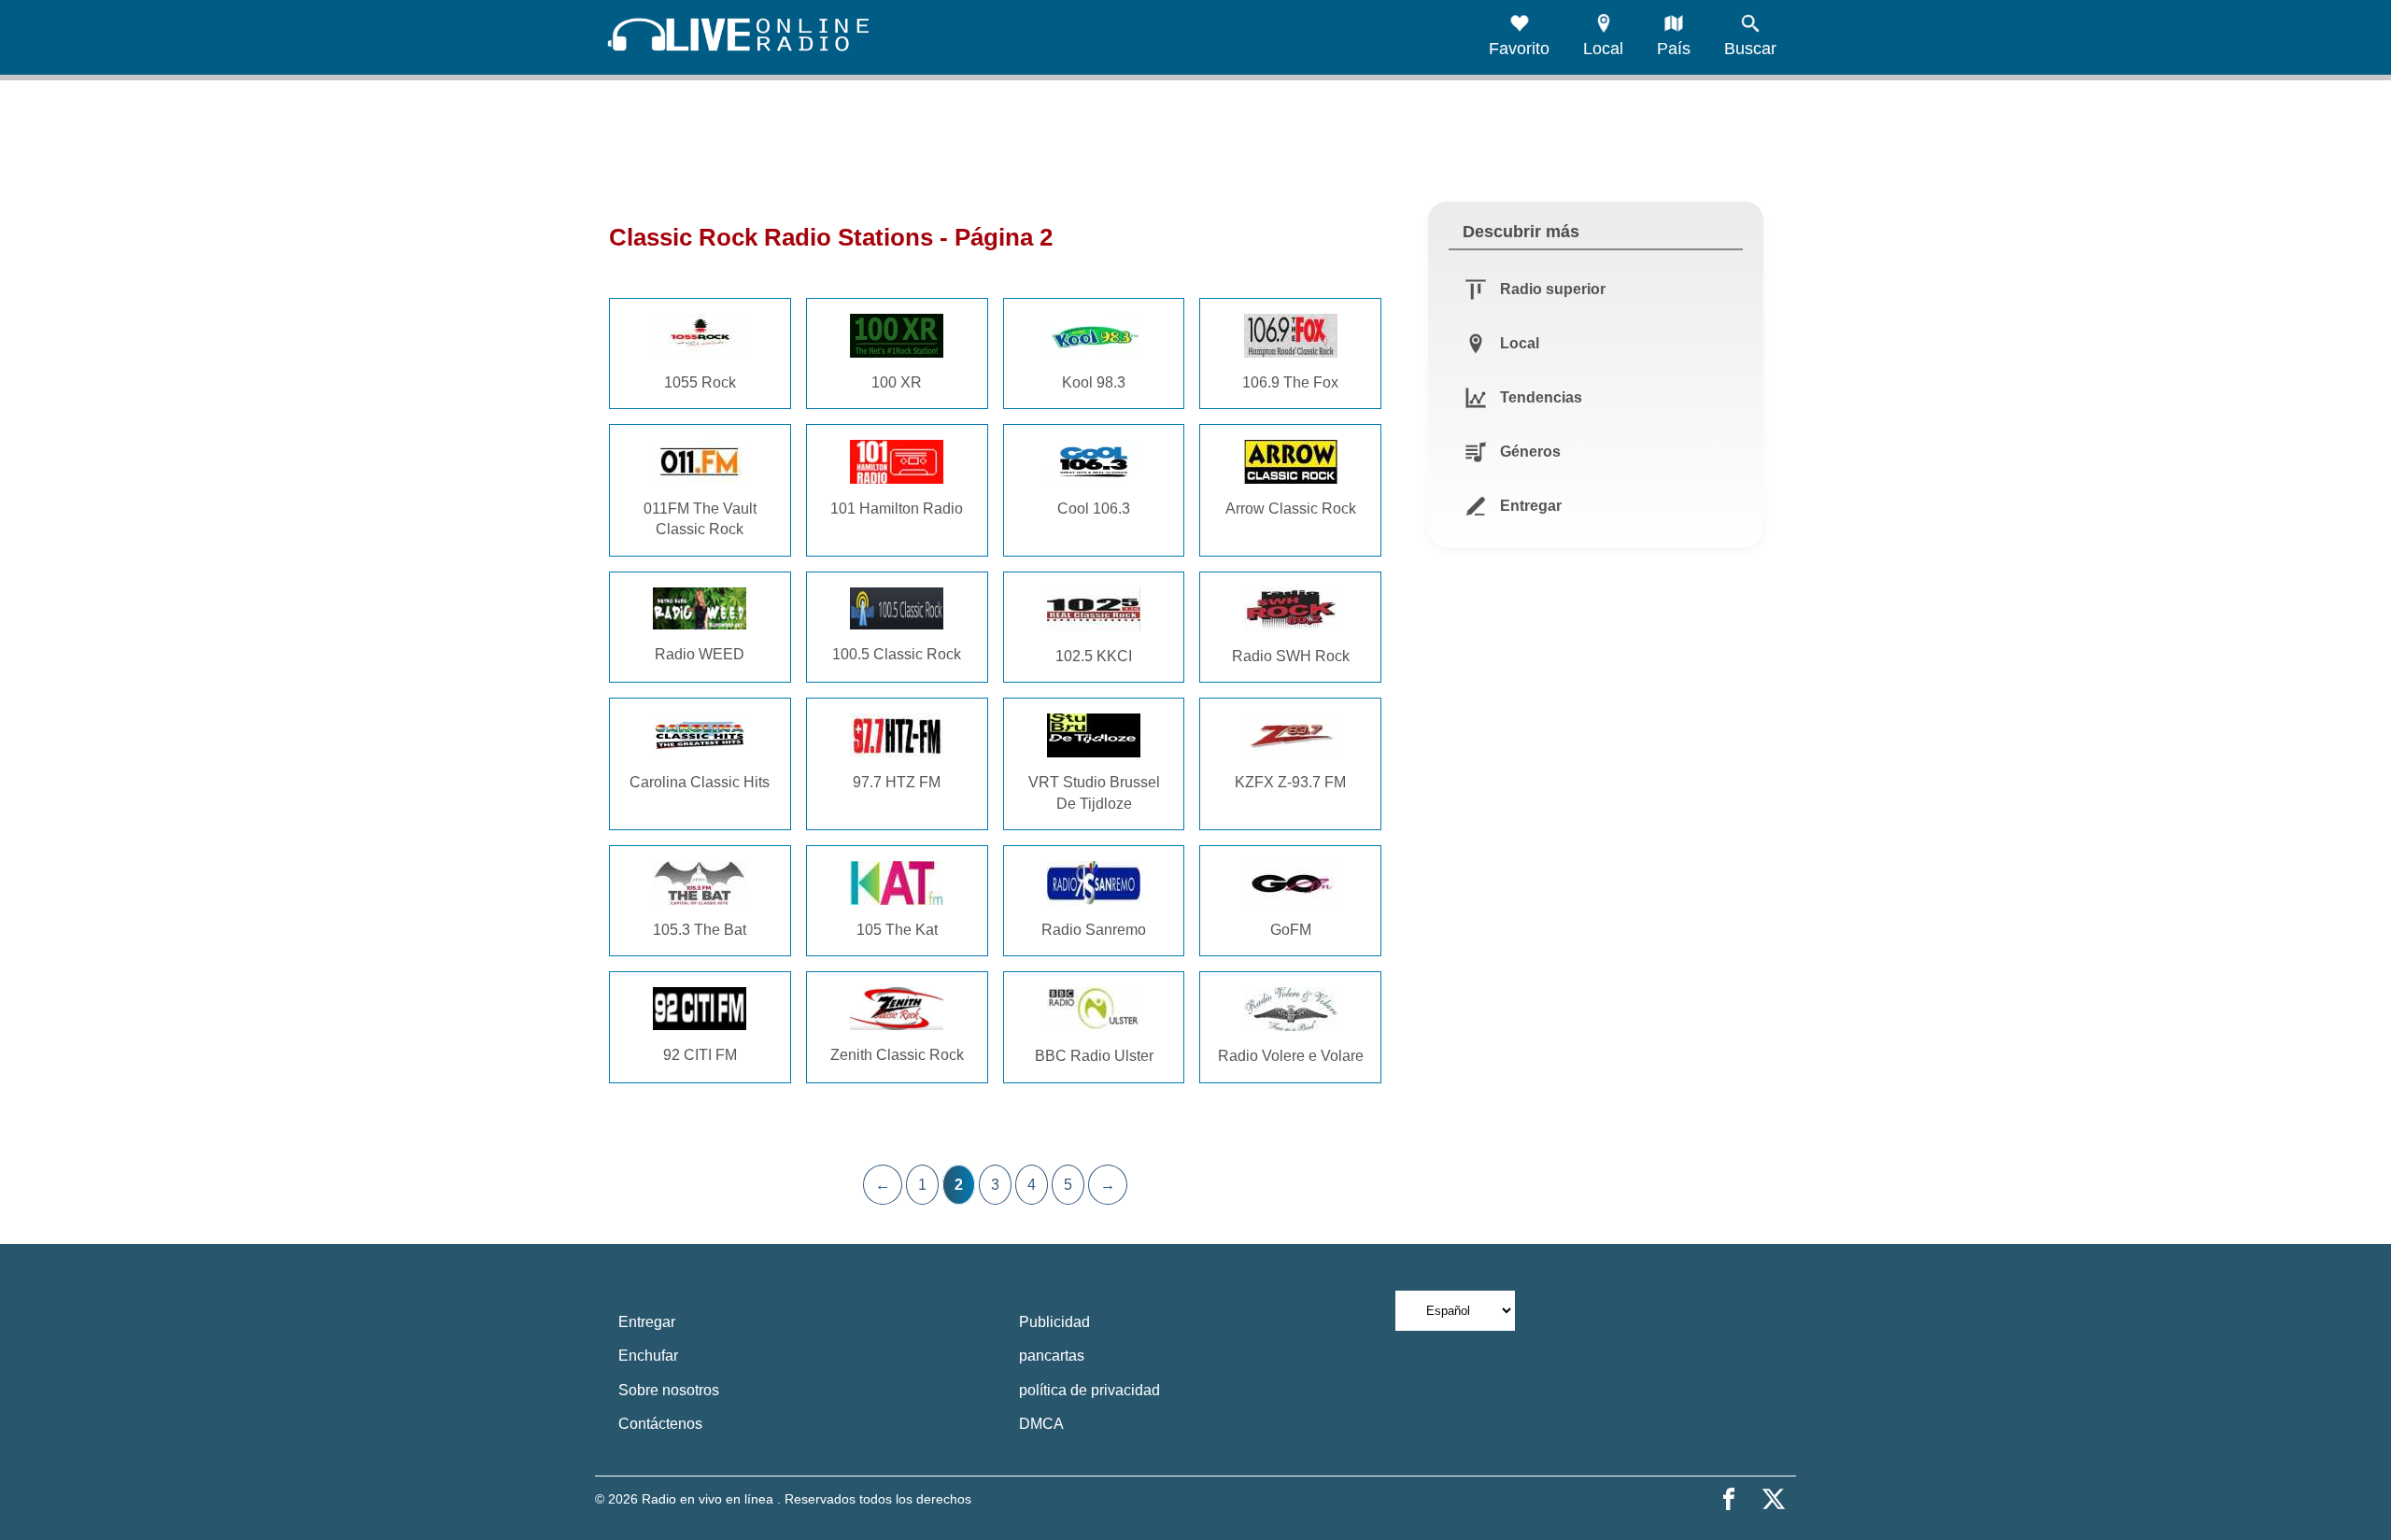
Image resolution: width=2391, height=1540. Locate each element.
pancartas (1052, 1356)
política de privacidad (1089, 1390)
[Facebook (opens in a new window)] (1729, 1499)
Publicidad (1054, 1322)
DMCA (1041, 1424)
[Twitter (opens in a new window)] (1774, 1499)
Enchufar (648, 1356)
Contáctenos (660, 1424)
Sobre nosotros (669, 1390)
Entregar (647, 1322)
